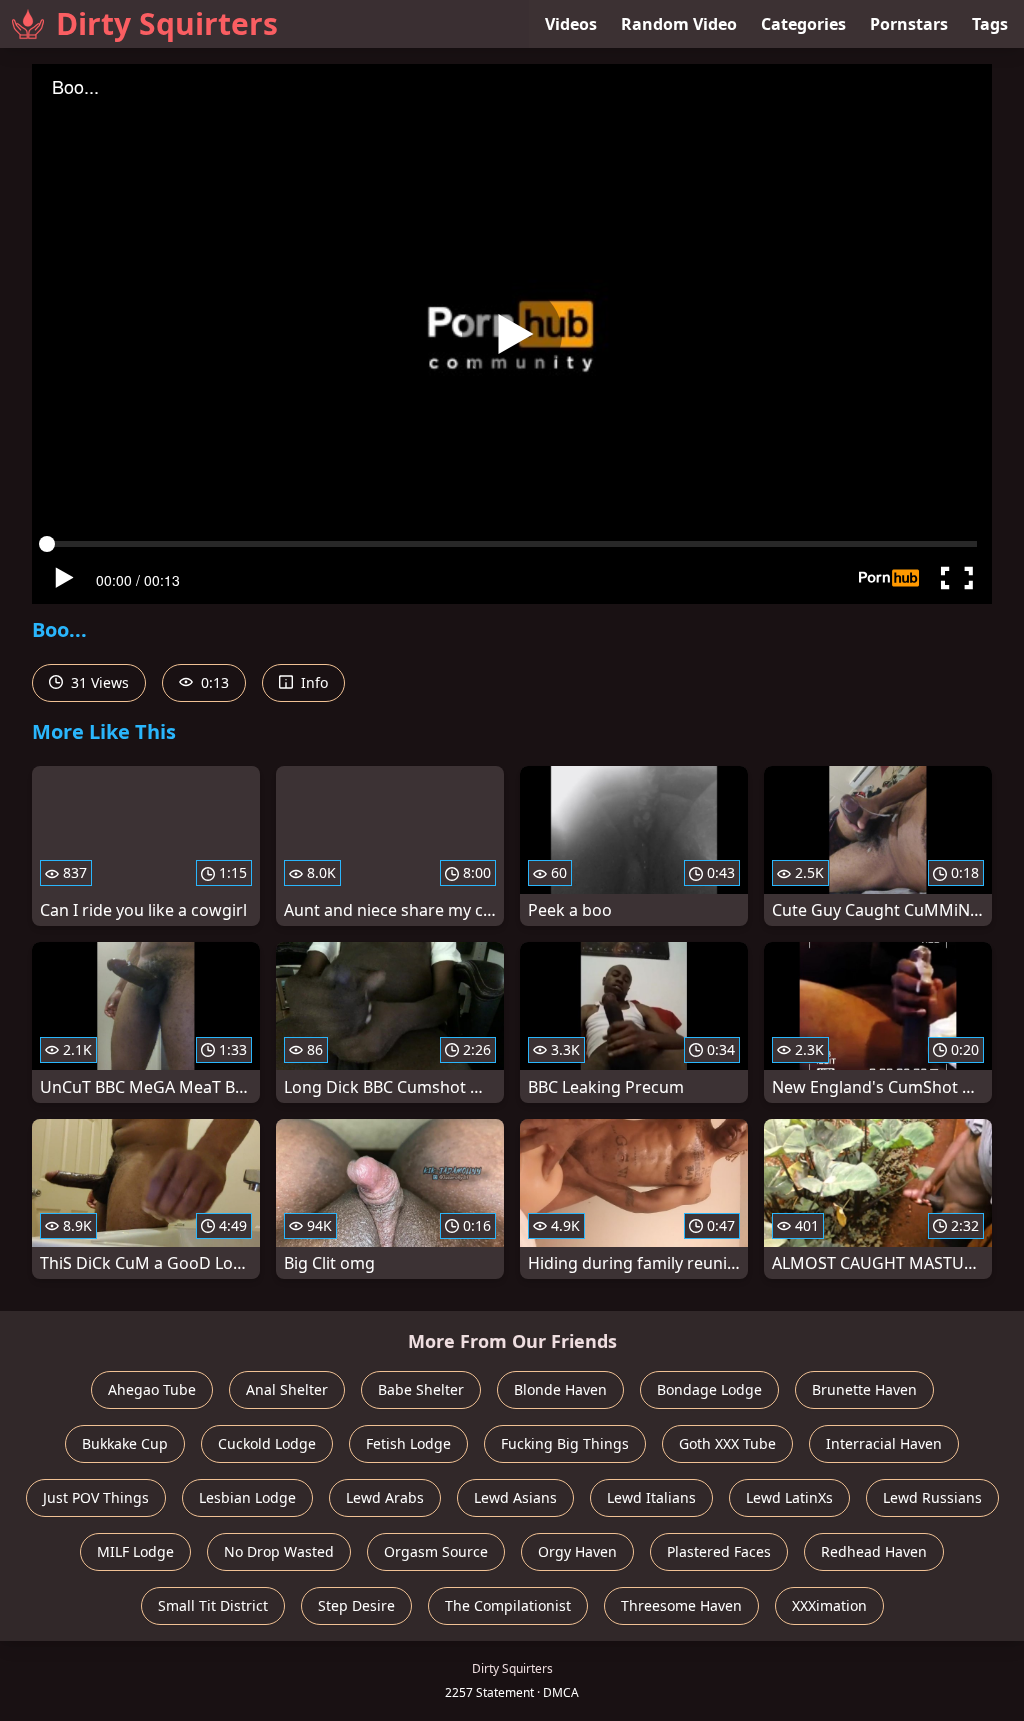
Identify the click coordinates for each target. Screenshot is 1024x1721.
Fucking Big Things (565, 1443)
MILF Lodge (135, 1551)
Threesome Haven (681, 1605)
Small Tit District (213, 1605)
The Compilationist (508, 1605)
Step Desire (356, 1605)
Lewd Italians (651, 1497)
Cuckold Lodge (267, 1443)
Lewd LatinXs (789, 1497)
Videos (571, 24)
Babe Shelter (421, 1389)
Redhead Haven (874, 1551)
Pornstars (909, 24)
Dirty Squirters (167, 23)
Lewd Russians (932, 1497)
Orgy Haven (577, 1551)
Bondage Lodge (709, 1389)
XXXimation (829, 1605)
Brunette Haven (864, 1389)
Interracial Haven (884, 1443)
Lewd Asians (515, 1497)
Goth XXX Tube (727, 1443)
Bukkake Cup (125, 1443)
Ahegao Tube (152, 1389)
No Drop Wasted (279, 1551)
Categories (803, 24)
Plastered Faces (719, 1551)
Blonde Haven (560, 1389)
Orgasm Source (436, 1551)
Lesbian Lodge (247, 1497)
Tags (990, 24)
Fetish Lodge (408, 1443)
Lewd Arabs (385, 1497)
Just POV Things (96, 1497)
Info (312, 682)
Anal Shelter (287, 1389)
